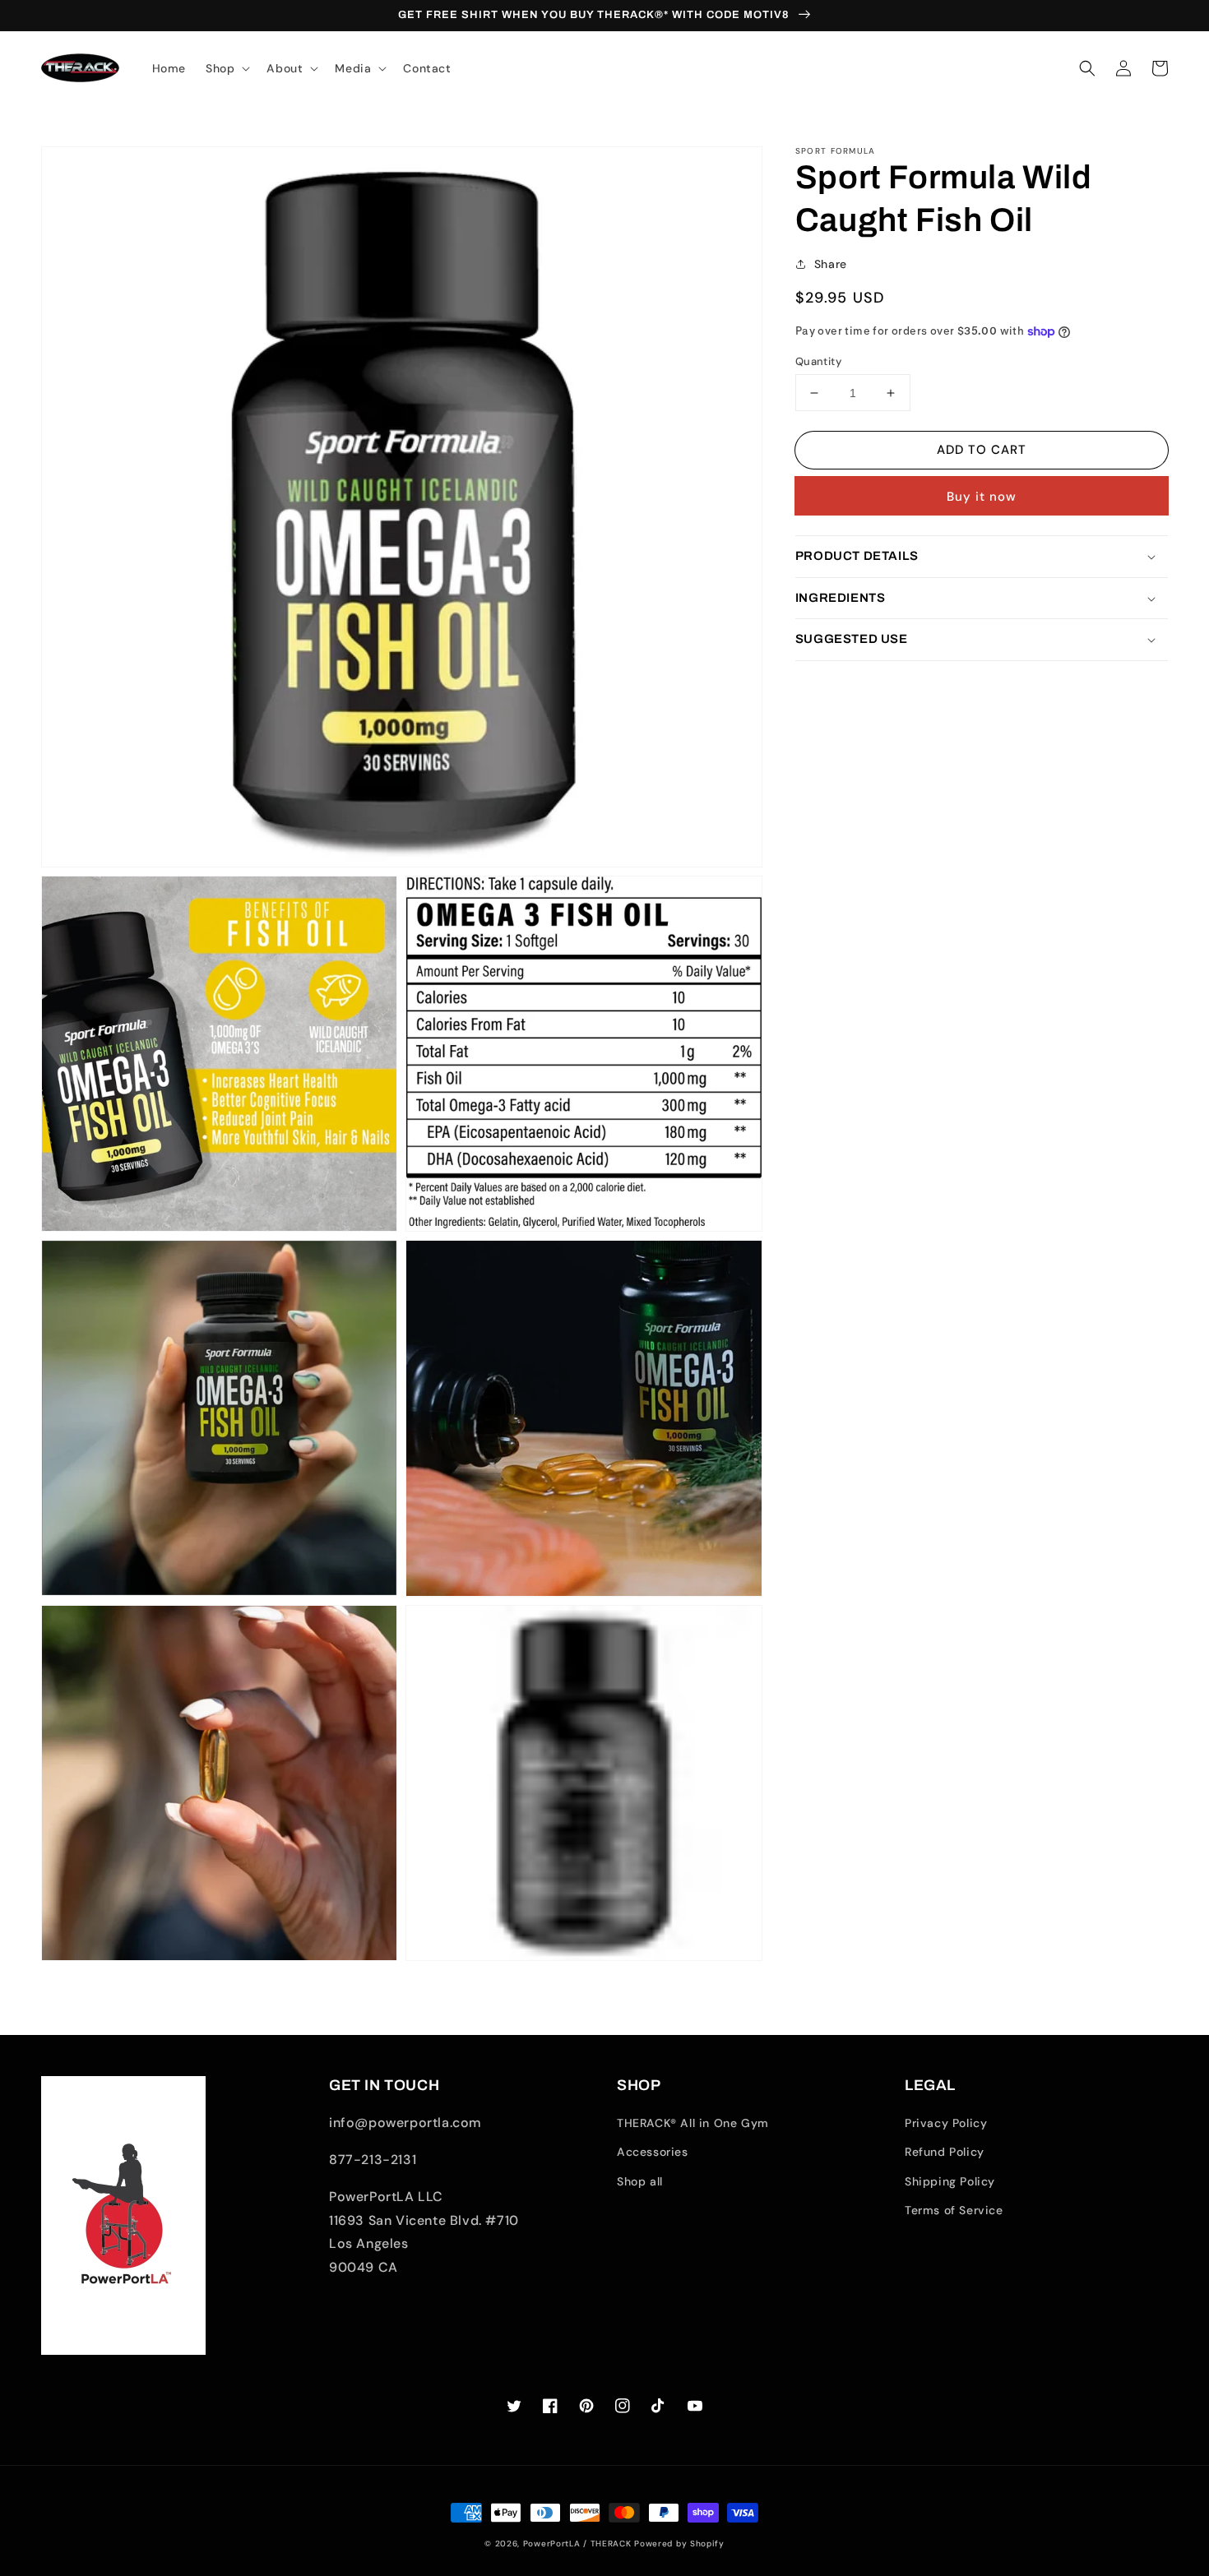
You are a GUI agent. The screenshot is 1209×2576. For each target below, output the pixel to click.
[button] (1087, 68)
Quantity (818, 361)
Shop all (640, 2181)
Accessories (653, 2152)
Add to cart (982, 450)
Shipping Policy (950, 2181)
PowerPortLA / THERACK (577, 2544)
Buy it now (982, 497)
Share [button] (831, 264)
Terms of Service (954, 2210)
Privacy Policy (946, 2123)
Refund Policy (945, 2152)
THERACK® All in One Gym (693, 2123)
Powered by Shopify (679, 2544)
